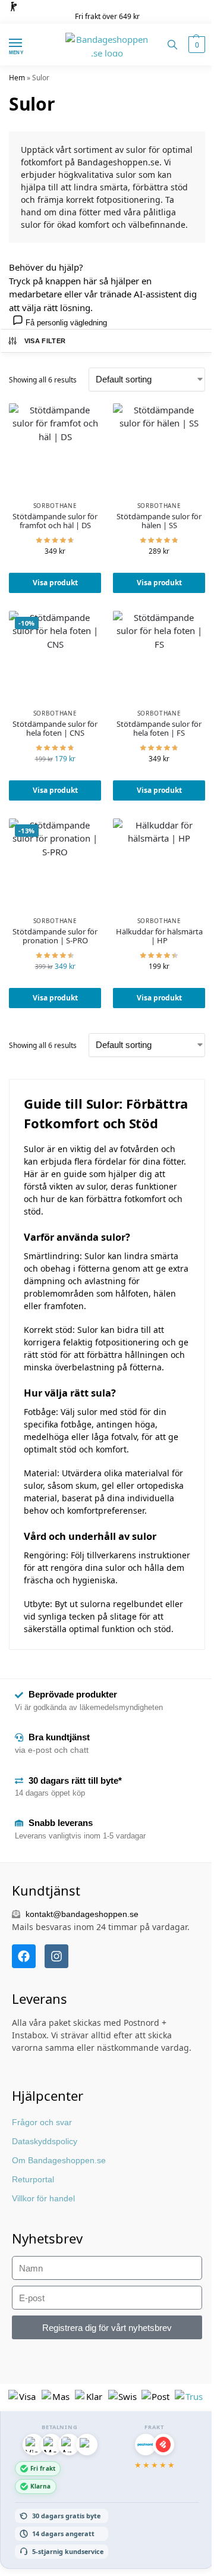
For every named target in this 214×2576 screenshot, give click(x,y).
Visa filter (45, 341)
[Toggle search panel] (172, 45)
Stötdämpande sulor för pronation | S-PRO (55, 936)
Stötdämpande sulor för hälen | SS (159, 521)
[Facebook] (24, 1956)
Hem (17, 78)
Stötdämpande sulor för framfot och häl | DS (55, 521)
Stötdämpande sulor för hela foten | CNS (55, 729)
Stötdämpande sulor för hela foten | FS (159, 729)
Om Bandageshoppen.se (59, 2160)
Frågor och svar (42, 2122)
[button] (195, 45)
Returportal (33, 2179)
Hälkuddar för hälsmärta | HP (159, 936)
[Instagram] (56, 1956)
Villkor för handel (43, 2198)
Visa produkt (55, 583)
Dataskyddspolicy (45, 2141)
